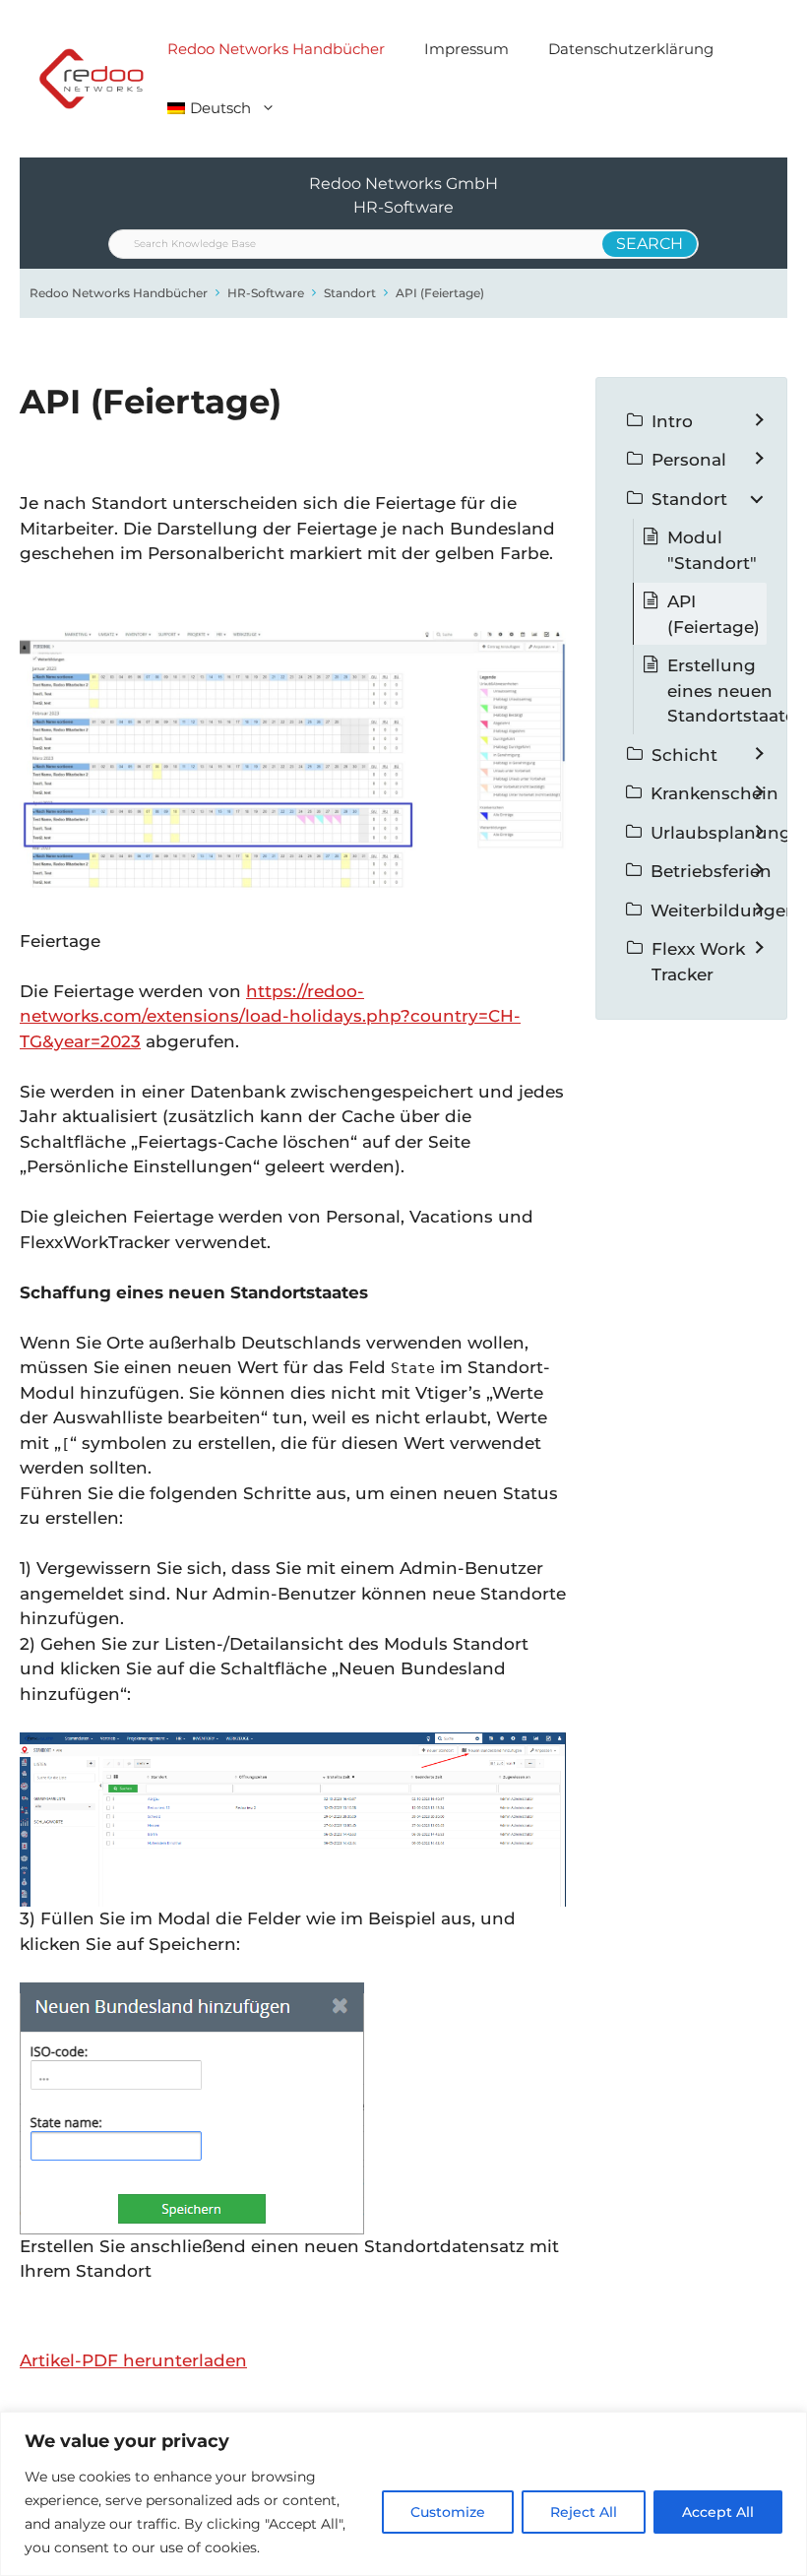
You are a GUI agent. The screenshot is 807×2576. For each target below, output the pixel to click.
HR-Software (266, 293)
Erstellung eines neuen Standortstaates (736, 691)
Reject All (584, 2512)
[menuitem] (221, 108)
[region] (403, 2494)
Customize (448, 2512)
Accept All (718, 2512)
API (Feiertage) (440, 293)
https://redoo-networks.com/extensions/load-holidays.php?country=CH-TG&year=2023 (270, 1016)
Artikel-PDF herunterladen (133, 2360)
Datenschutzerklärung (631, 49)
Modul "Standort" (712, 550)
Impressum (466, 49)
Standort (350, 293)
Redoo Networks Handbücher (276, 49)
